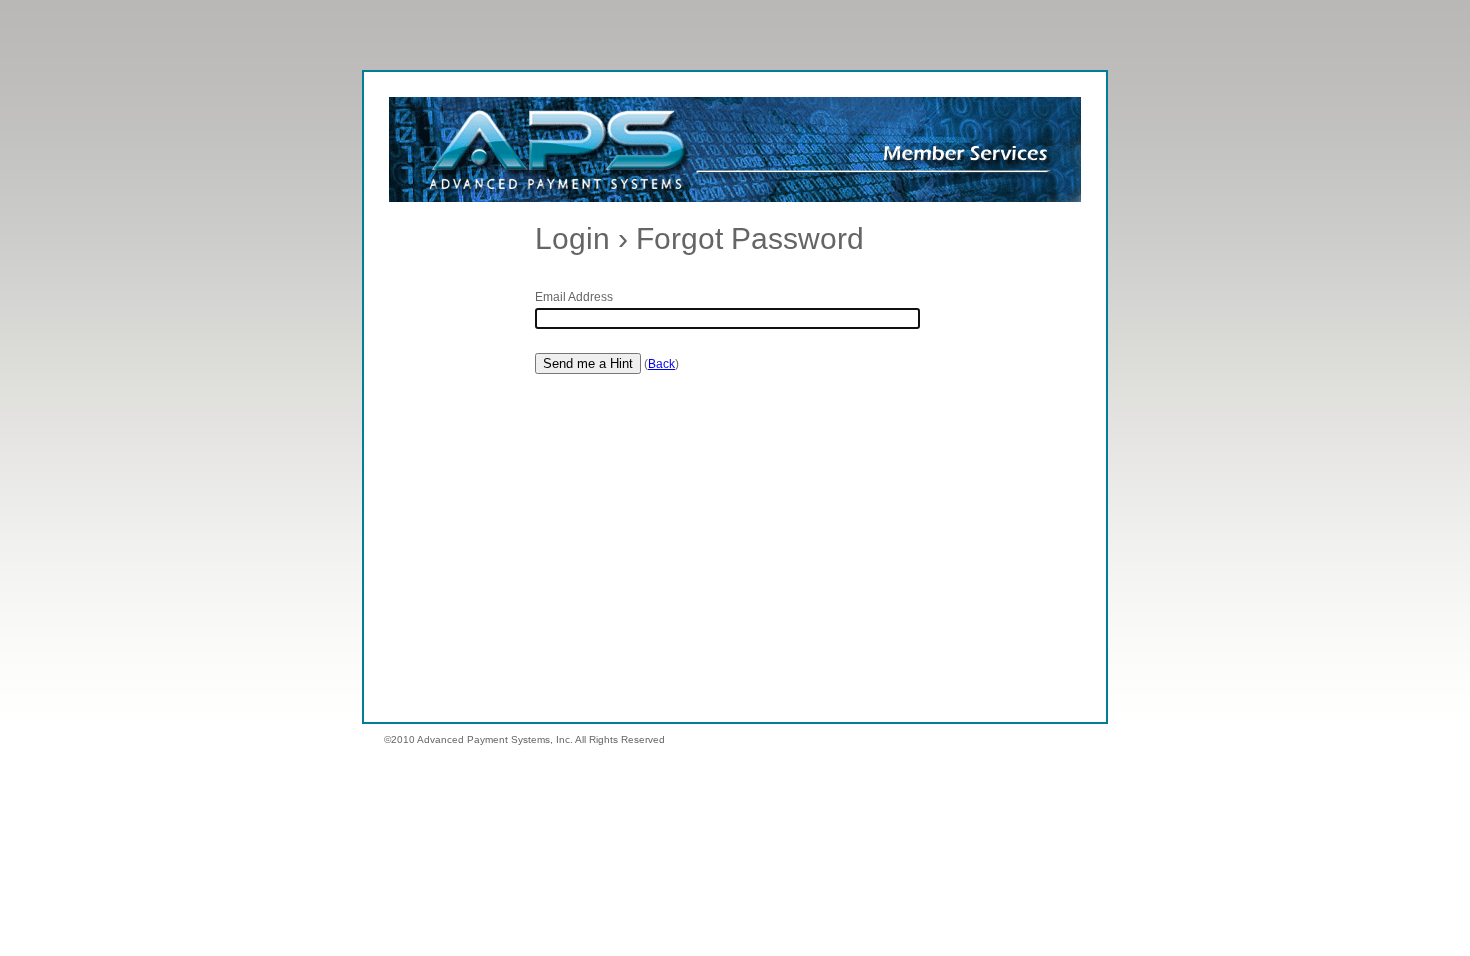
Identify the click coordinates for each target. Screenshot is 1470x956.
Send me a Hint (588, 363)
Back (661, 364)
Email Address (574, 297)
